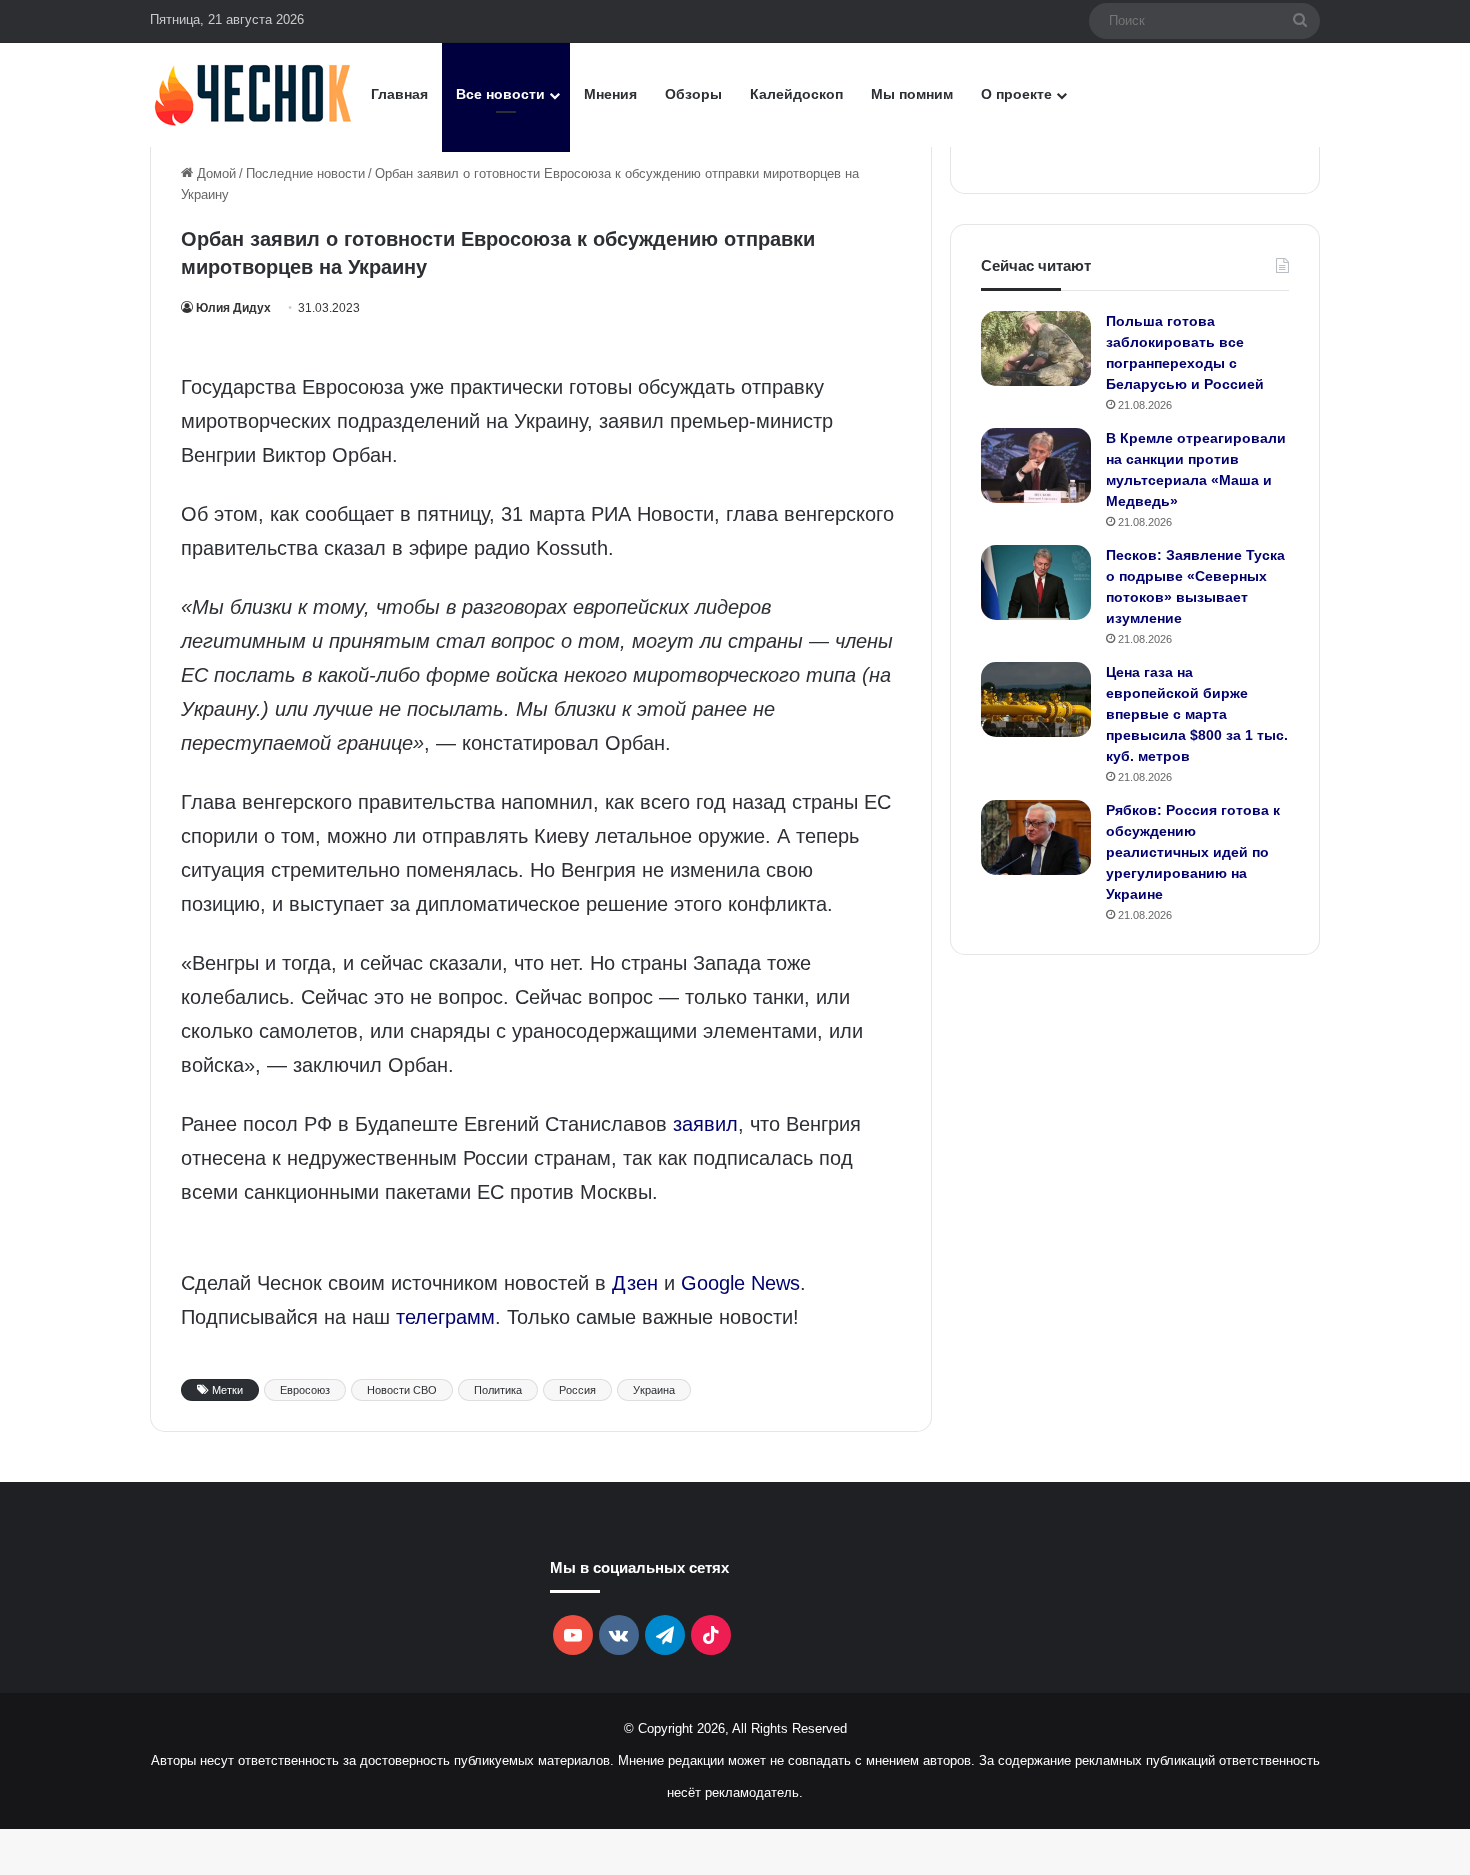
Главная (399, 94)
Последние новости (305, 173)
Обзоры (693, 94)
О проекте (1016, 94)
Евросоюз (305, 1390)
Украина (654, 1390)
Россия (577, 1390)
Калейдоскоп (796, 94)
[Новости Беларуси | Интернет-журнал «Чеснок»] (253, 94)
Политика (498, 1390)
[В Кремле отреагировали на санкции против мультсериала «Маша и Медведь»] (1036, 465)
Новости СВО (402, 1390)
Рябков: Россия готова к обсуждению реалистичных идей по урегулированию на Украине (1193, 852)
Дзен (635, 1283)
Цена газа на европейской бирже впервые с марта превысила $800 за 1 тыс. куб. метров (1197, 714)
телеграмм (445, 1317)
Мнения (610, 94)
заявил (705, 1124)
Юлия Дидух (233, 308)
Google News (740, 1283)
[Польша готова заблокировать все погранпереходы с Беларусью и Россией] (1036, 348)
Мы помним (912, 94)
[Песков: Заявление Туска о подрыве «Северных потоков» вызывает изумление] (1036, 582)
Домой (214, 173)
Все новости (500, 94)
